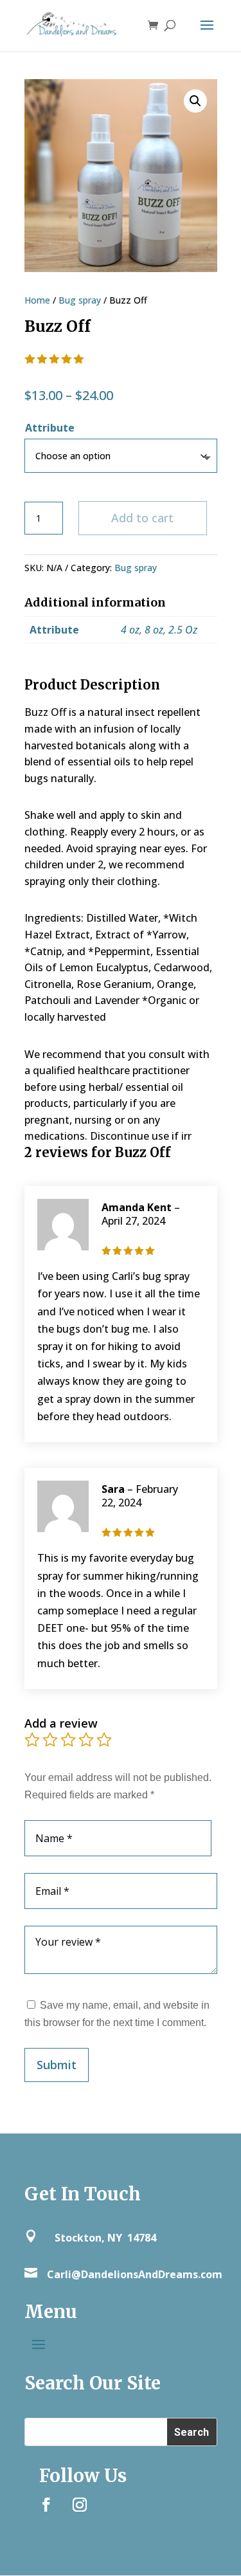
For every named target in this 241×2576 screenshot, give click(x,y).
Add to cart (142, 518)
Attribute (50, 428)
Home (37, 300)
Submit (57, 2065)
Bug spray (80, 300)
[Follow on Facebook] (46, 2505)
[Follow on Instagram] (80, 2505)
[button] (195, 101)
